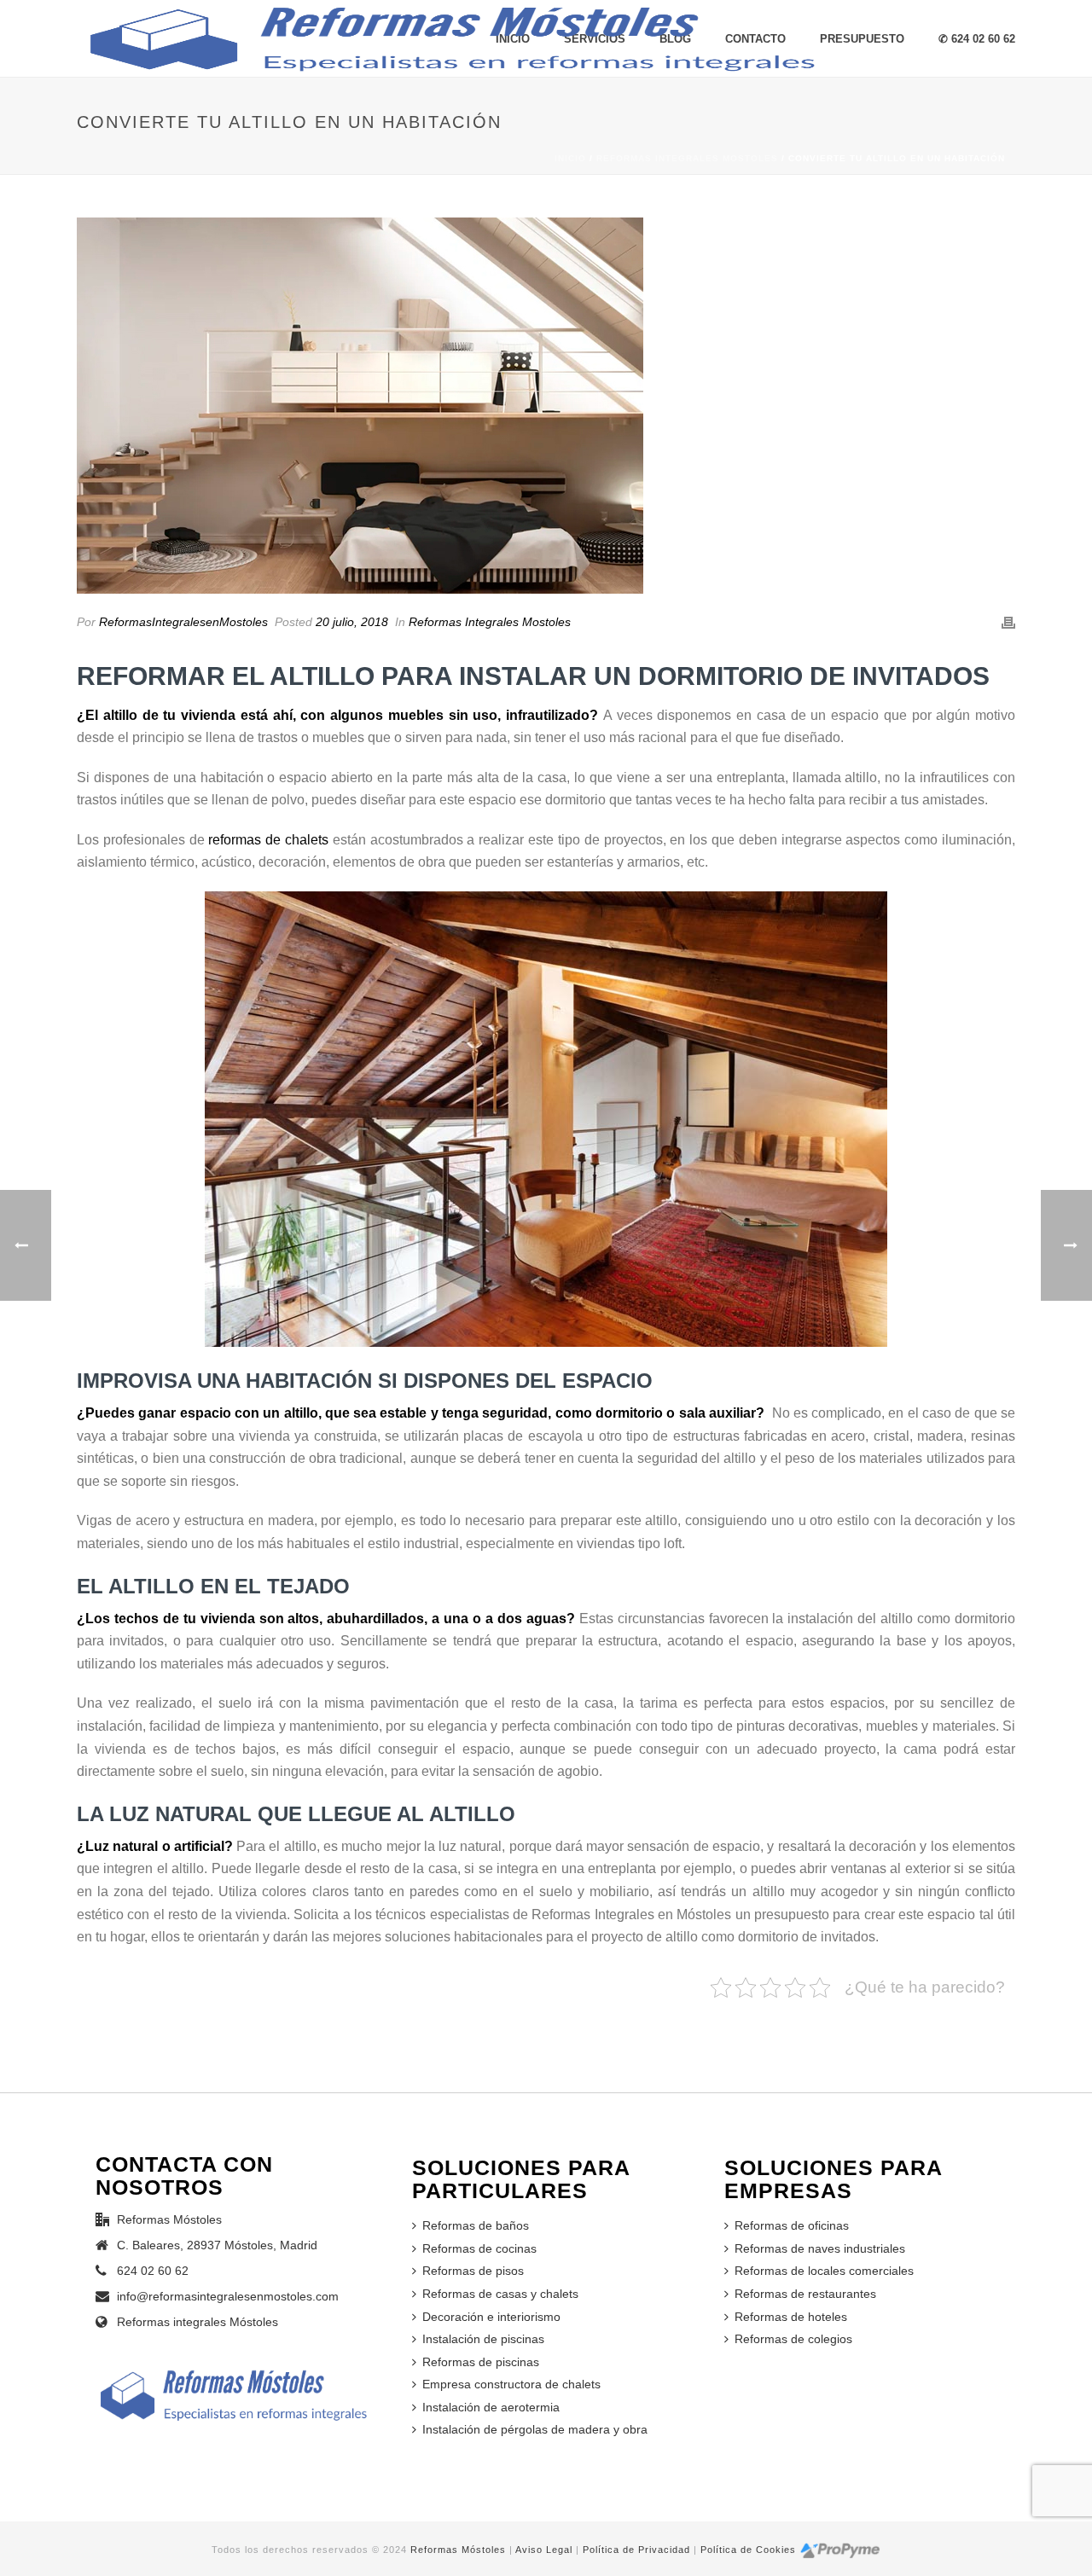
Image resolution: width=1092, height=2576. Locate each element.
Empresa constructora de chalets (511, 2384)
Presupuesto (862, 39)
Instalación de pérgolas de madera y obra (535, 2429)
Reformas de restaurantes (805, 2294)
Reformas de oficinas (792, 2225)
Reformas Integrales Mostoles (687, 158)
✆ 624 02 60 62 (977, 39)
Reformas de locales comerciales (824, 2271)
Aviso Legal (544, 2550)
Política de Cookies (748, 2550)
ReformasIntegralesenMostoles (183, 622)
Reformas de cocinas (479, 2248)
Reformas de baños (476, 2225)
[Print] (1008, 622)
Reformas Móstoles (458, 2550)
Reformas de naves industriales (820, 2248)
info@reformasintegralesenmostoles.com (228, 2296)
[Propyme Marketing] (840, 2550)
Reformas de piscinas (481, 2362)
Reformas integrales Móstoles (197, 2322)
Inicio (570, 158)
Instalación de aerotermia (491, 2407)
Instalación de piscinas (483, 2339)
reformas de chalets (268, 840)
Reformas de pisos (473, 2271)
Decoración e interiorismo (491, 2317)
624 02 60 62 (153, 2271)
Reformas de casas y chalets (500, 2294)
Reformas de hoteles (791, 2317)
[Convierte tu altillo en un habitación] (546, 406)
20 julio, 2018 (352, 622)
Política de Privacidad (636, 2550)
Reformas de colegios (793, 2339)
